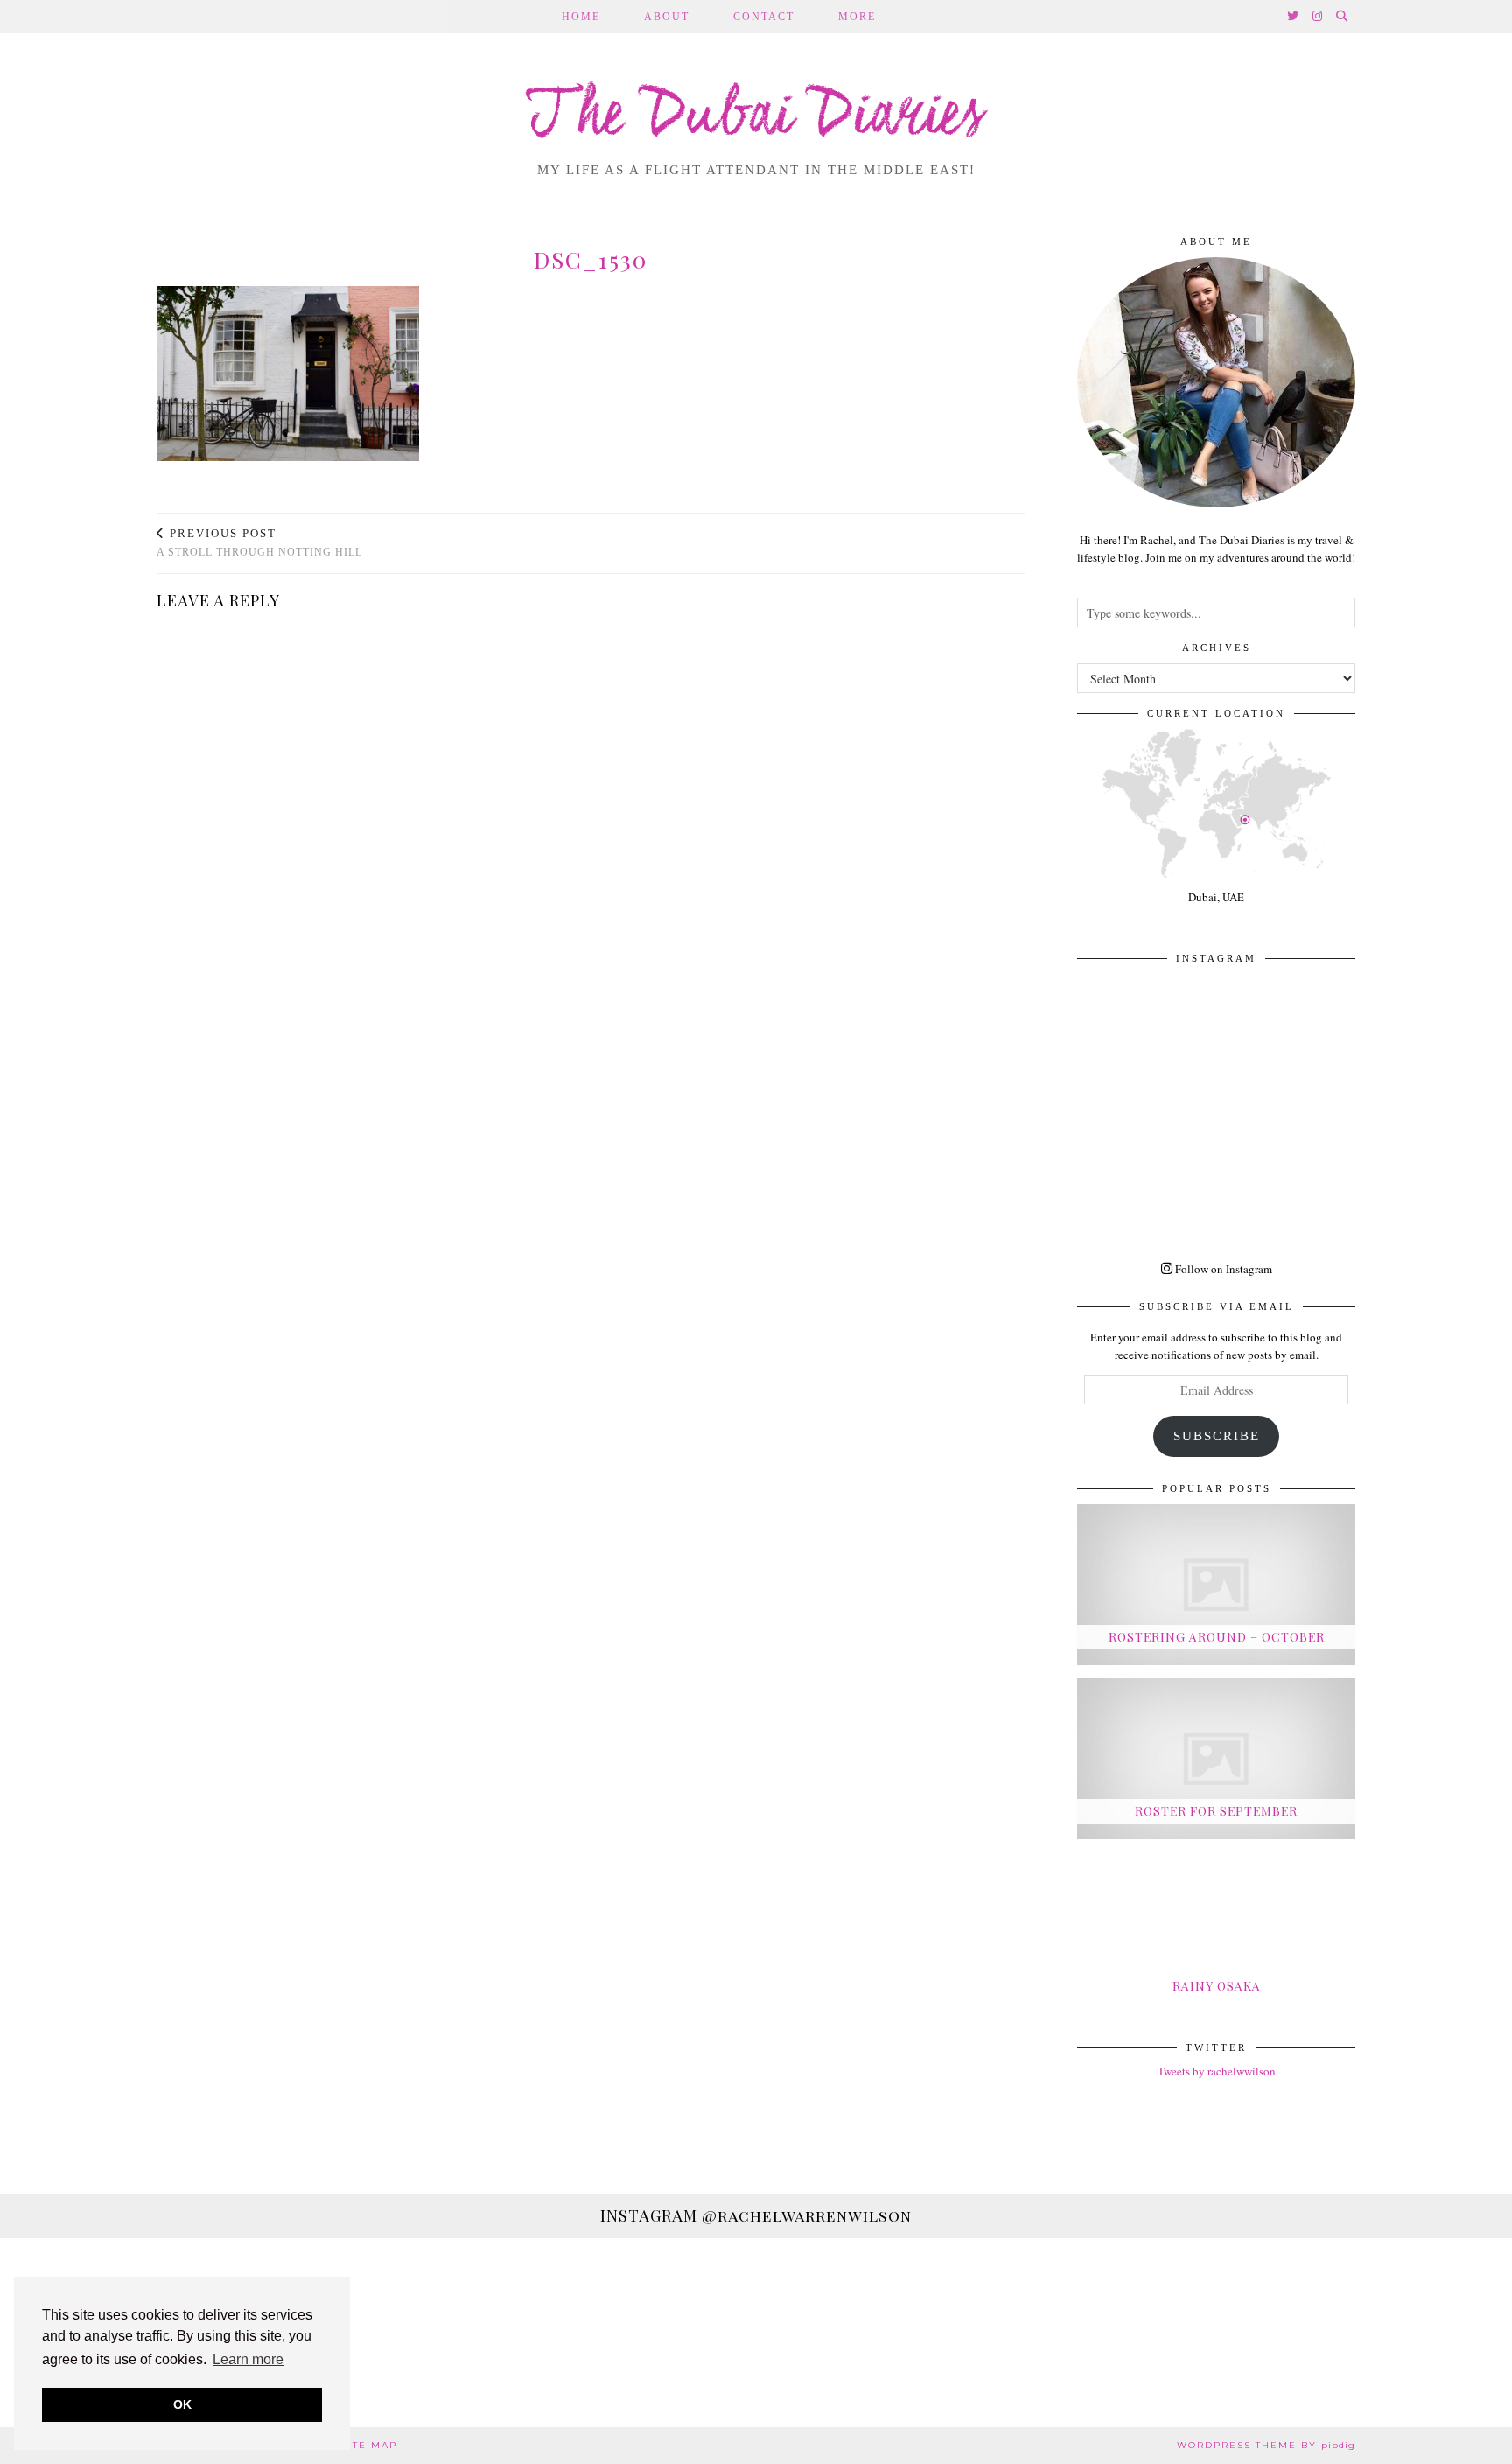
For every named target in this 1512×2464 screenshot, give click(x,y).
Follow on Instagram (1222, 1269)
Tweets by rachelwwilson (1217, 2071)
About (667, 17)
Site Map (369, 2445)
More (857, 17)
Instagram (756, 2215)
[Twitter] (1294, 17)
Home (581, 17)
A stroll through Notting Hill (259, 543)
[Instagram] (1318, 17)
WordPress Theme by (1266, 2445)
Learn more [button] (248, 2359)
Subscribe (1217, 1436)
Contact (764, 17)
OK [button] (182, 2404)
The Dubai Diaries (756, 117)
